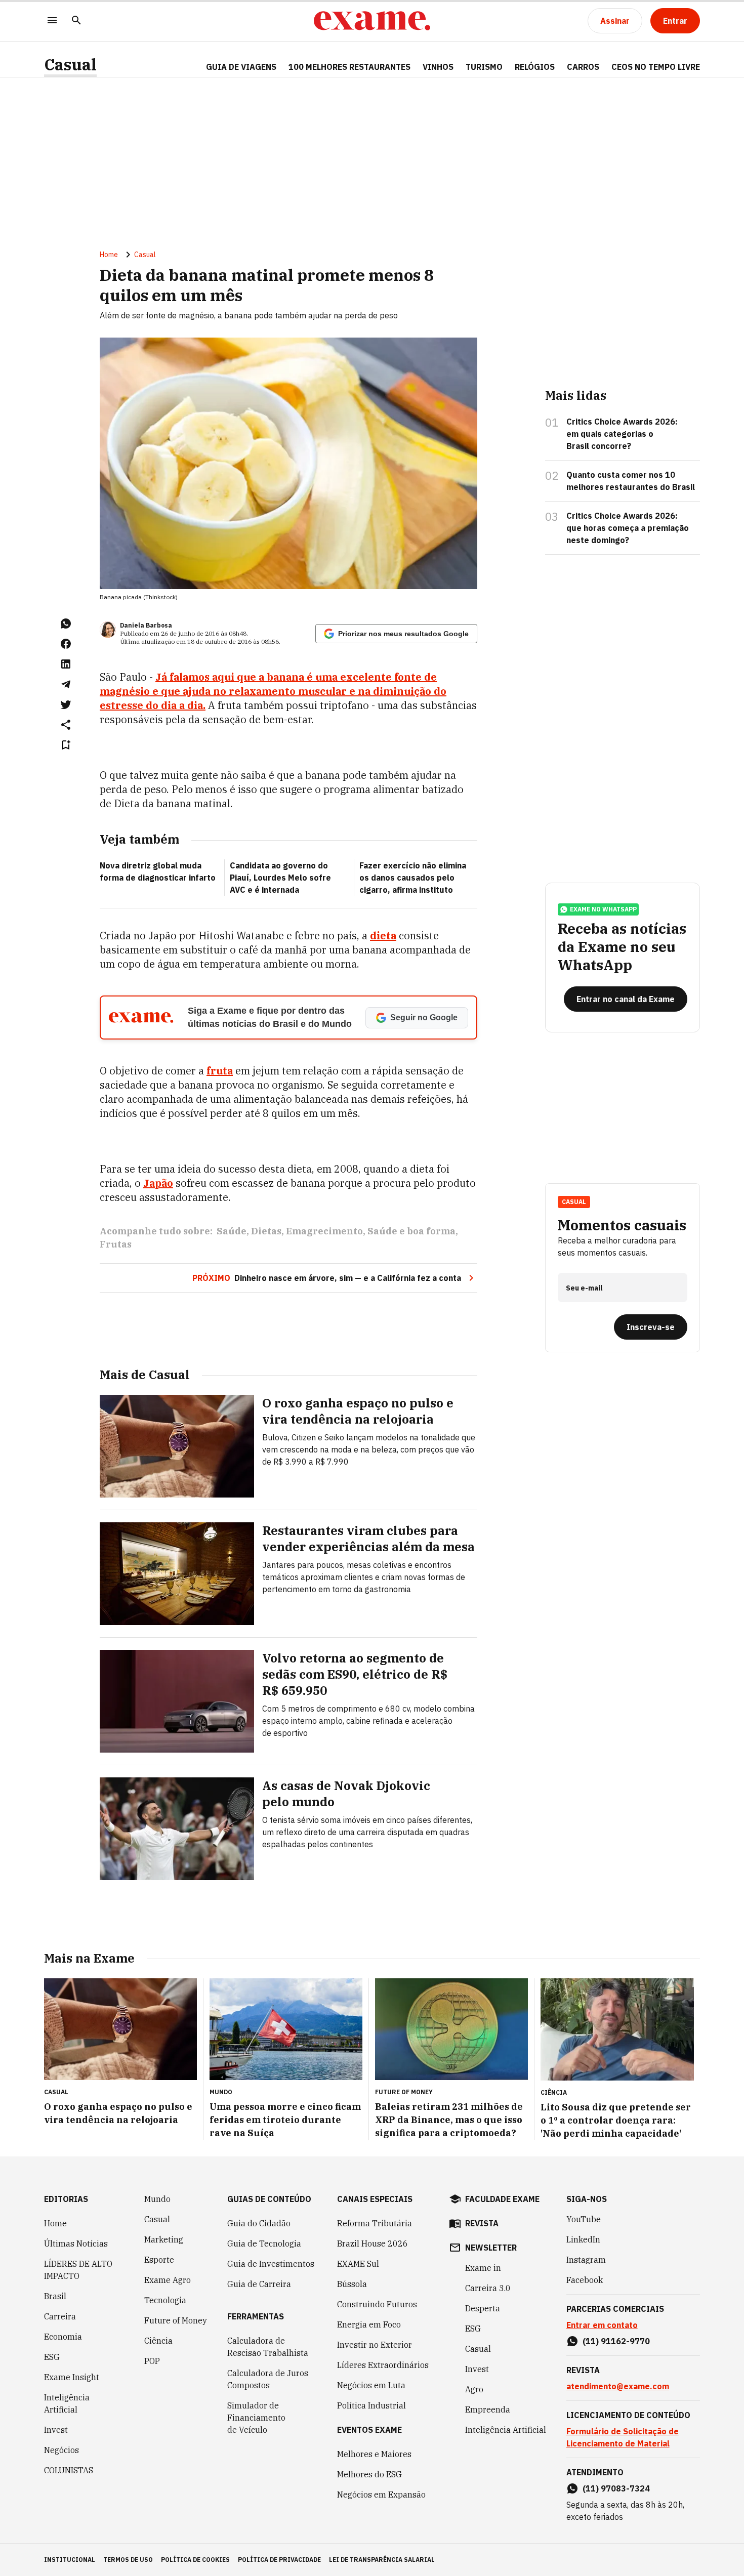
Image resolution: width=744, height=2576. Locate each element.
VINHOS (438, 67)
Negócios (61, 2450)
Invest (56, 2430)
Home (109, 255)
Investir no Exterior (375, 2345)
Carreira (60, 2316)
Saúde (232, 1231)
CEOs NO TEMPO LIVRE (656, 67)
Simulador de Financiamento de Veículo (256, 2418)
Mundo (157, 2199)
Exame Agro (168, 2280)
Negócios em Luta (371, 2385)
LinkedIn (583, 2239)
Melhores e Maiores (374, 2454)
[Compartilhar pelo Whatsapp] (66, 624)
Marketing (164, 2239)
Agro (474, 2389)
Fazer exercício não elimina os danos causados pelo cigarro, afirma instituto (413, 878)
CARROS (583, 67)
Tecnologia (165, 2300)
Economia (63, 2337)
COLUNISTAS (69, 2470)
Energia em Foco (369, 2324)
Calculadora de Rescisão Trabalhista (268, 2347)
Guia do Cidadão (259, 2223)
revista (482, 2223)
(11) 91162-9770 (616, 2341)
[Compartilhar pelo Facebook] (66, 644)
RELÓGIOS (535, 67)
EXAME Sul (358, 2264)
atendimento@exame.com (618, 2386)
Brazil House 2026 (373, 2243)
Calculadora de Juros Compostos (268, 2379)
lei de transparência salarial (382, 2560)
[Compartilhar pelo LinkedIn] (66, 664)
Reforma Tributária (375, 2223)
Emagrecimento (324, 1231)
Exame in (483, 2268)
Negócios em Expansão (381, 2495)
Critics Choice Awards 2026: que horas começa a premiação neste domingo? (628, 528)
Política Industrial (371, 2405)
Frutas (116, 1244)
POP (152, 2361)
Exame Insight (72, 2377)
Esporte (159, 2260)
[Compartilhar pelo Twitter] (66, 704)
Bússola (352, 2284)
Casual (70, 65)
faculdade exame (502, 2199)
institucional (70, 2560)
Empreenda (488, 2409)
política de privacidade (279, 2560)
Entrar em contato (602, 2325)
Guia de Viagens (241, 67)
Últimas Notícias (76, 2243)
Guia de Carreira (259, 2284)
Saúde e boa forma (411, 1231)
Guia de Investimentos (271, 2264)
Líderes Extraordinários (383, 2365)
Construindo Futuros (377, 2304)
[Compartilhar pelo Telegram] (66, 684)
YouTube (584, 2219)
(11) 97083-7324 (616, 2488)
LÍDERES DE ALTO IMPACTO (78, 2270)
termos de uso (128, 2560)
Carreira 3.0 (488, 2288)
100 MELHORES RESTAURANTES (349, 67)
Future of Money (176, 2320)
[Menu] (52, 21)
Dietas (266, 1231)
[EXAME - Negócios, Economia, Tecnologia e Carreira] (372, 21)
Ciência (158, 2341)
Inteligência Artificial (67, 2403)
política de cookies (195, 2560)
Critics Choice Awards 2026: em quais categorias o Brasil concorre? (622, 434)
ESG (52, 2357)
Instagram (586, 2260)
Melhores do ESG (369, 2474)
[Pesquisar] (76, 21)
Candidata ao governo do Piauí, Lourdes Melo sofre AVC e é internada (280, 878)
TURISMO (484, 67)
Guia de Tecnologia (264, 2243)
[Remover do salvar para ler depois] (66, 745)
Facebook (585, 2280)
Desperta (483, 2308)
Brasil (55, 2296)
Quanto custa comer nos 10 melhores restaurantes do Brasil (631, 481)
